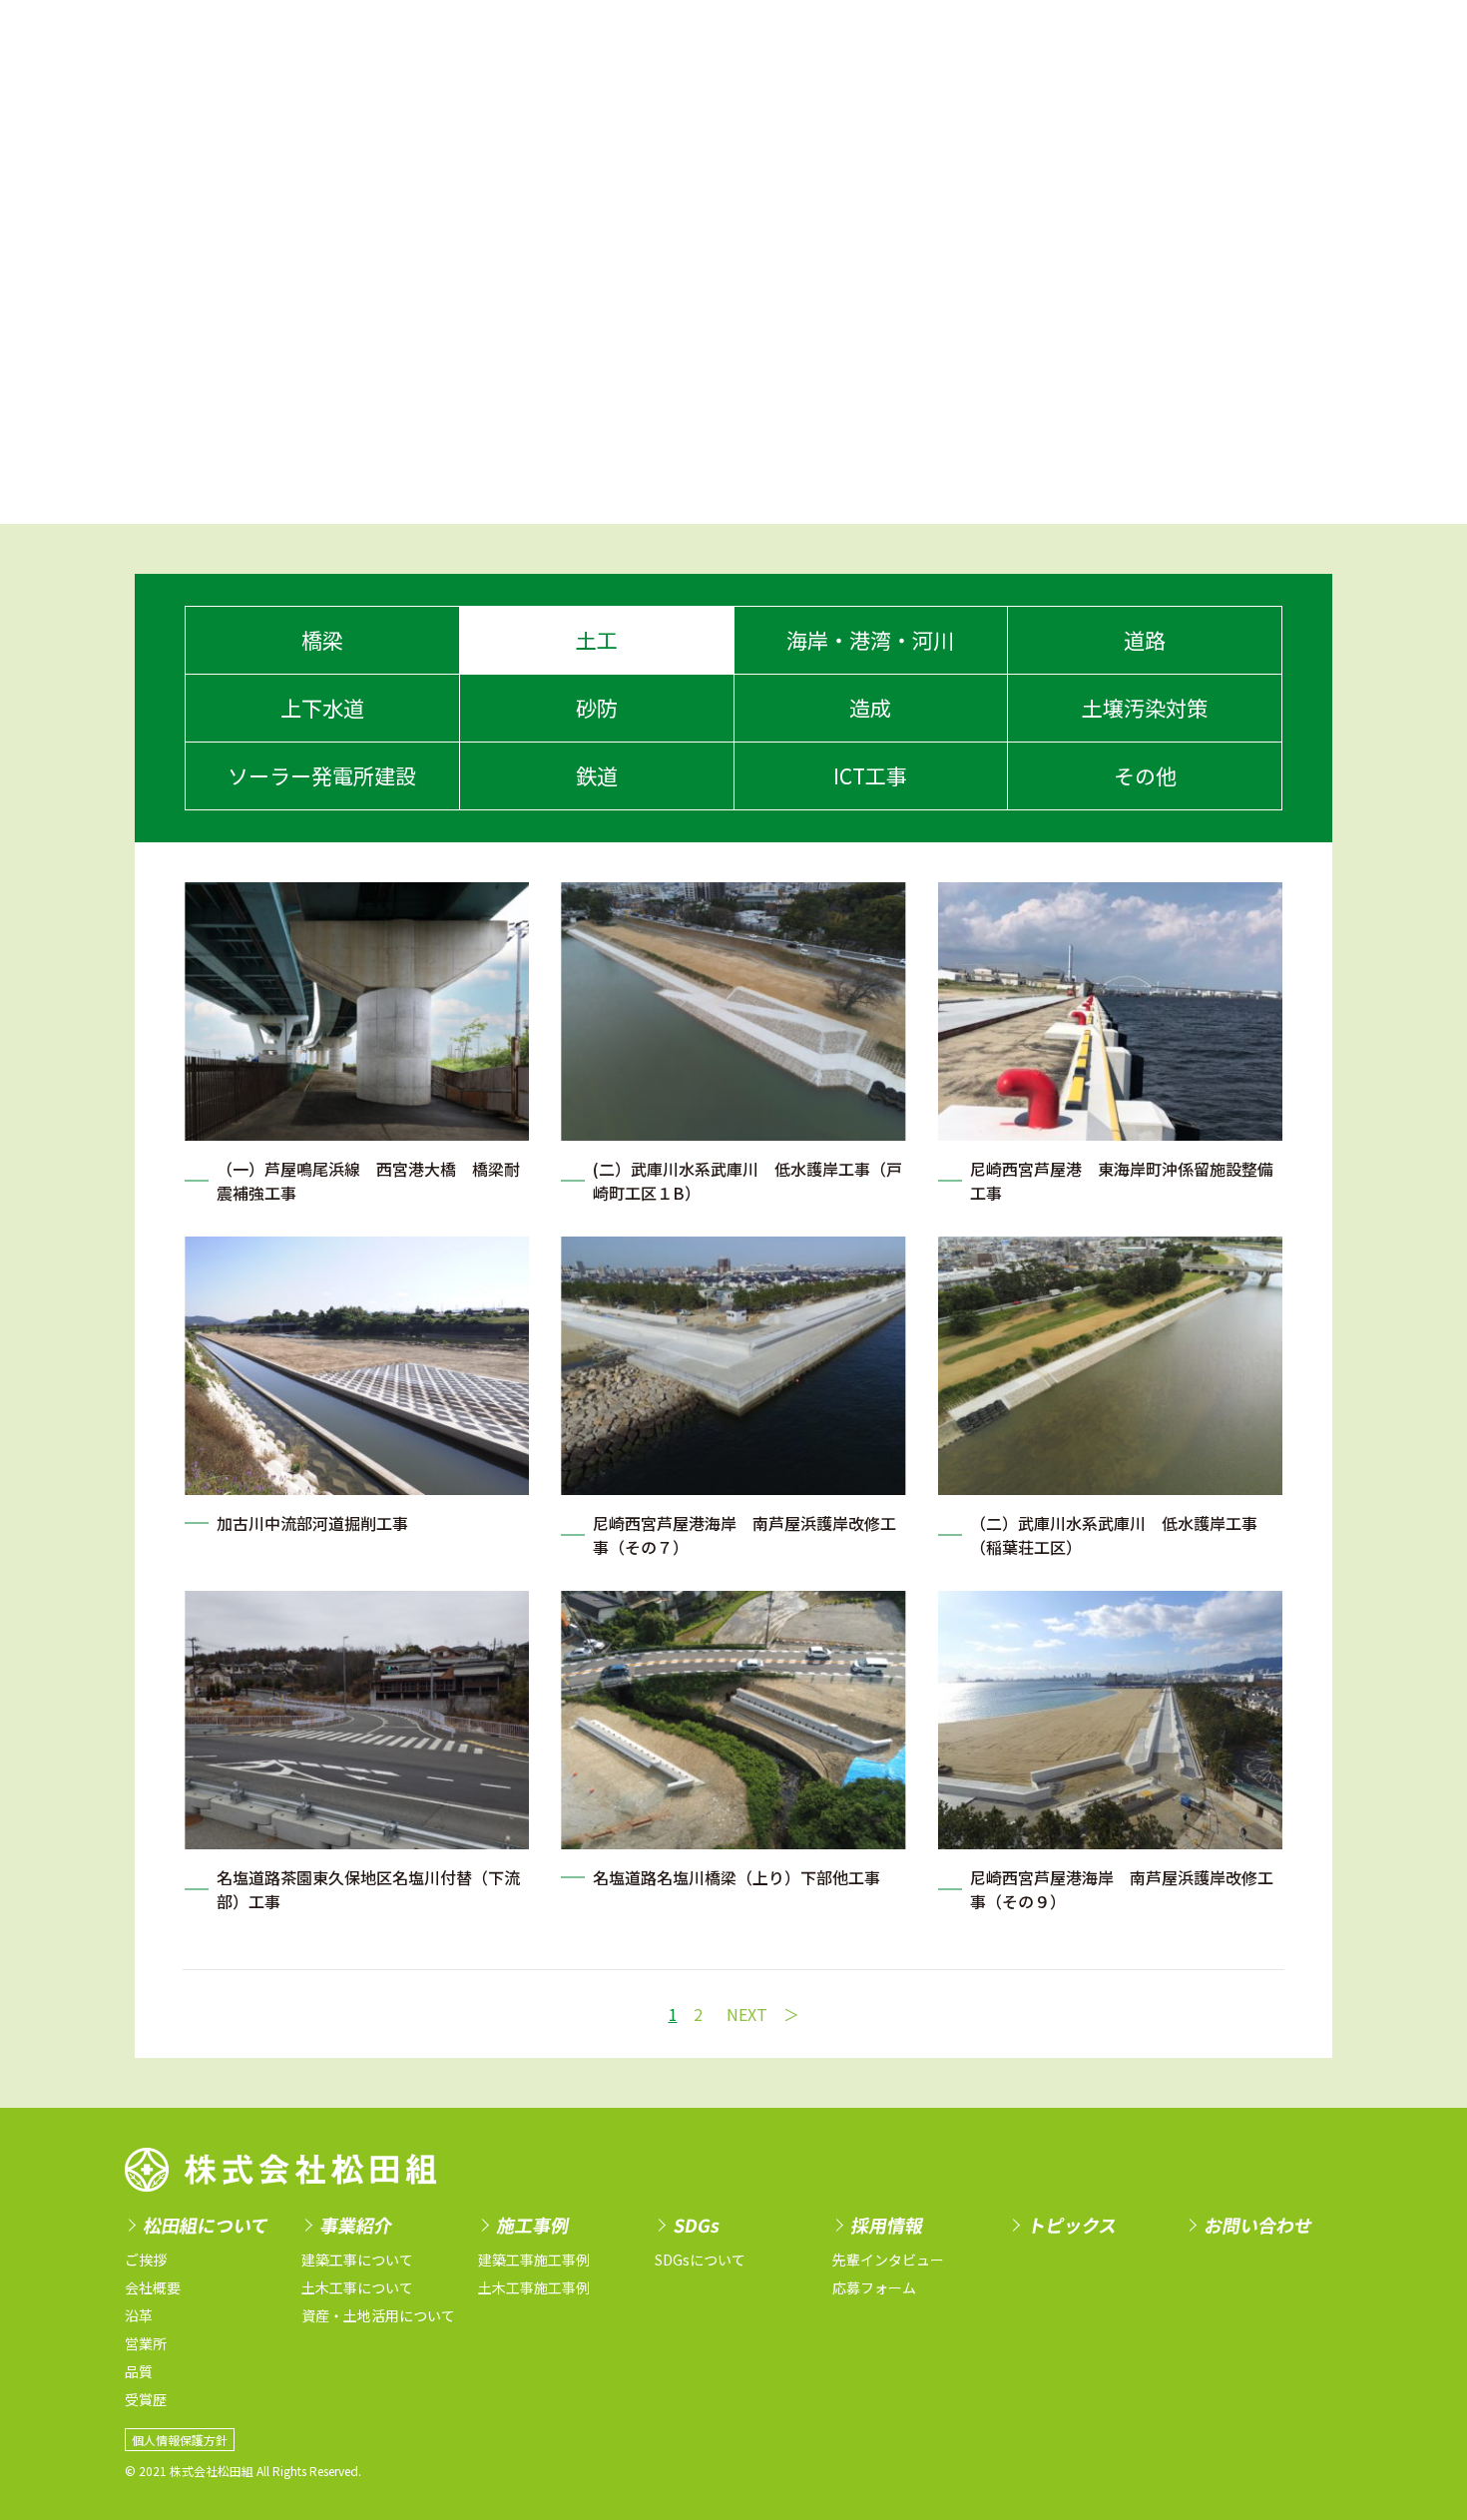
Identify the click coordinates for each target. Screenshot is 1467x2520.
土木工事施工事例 (534, 2287)
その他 (1145, 775)
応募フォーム (874, 2287)
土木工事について (357, 2287)
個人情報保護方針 (180, 2440)
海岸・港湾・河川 (870, 640)
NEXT (747, 2014)
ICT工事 (870, 775)
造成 (870, 708)
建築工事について (357, 2260)
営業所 (146, 2343)
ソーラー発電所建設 (322, 775)
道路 (1145, 640)
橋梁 (322, 640)
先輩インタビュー (888, 2260)
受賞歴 (146, 2399)
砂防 (597, 708)
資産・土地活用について (378, 2315)
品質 (139, 2371)
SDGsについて (700, 2260)
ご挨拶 (146, 2260)
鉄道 (597, 775)
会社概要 (153, 2287)
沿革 (139, 2315)
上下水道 (322, 708)
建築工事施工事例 (534, 2260)
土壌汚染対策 (1145, 708)
